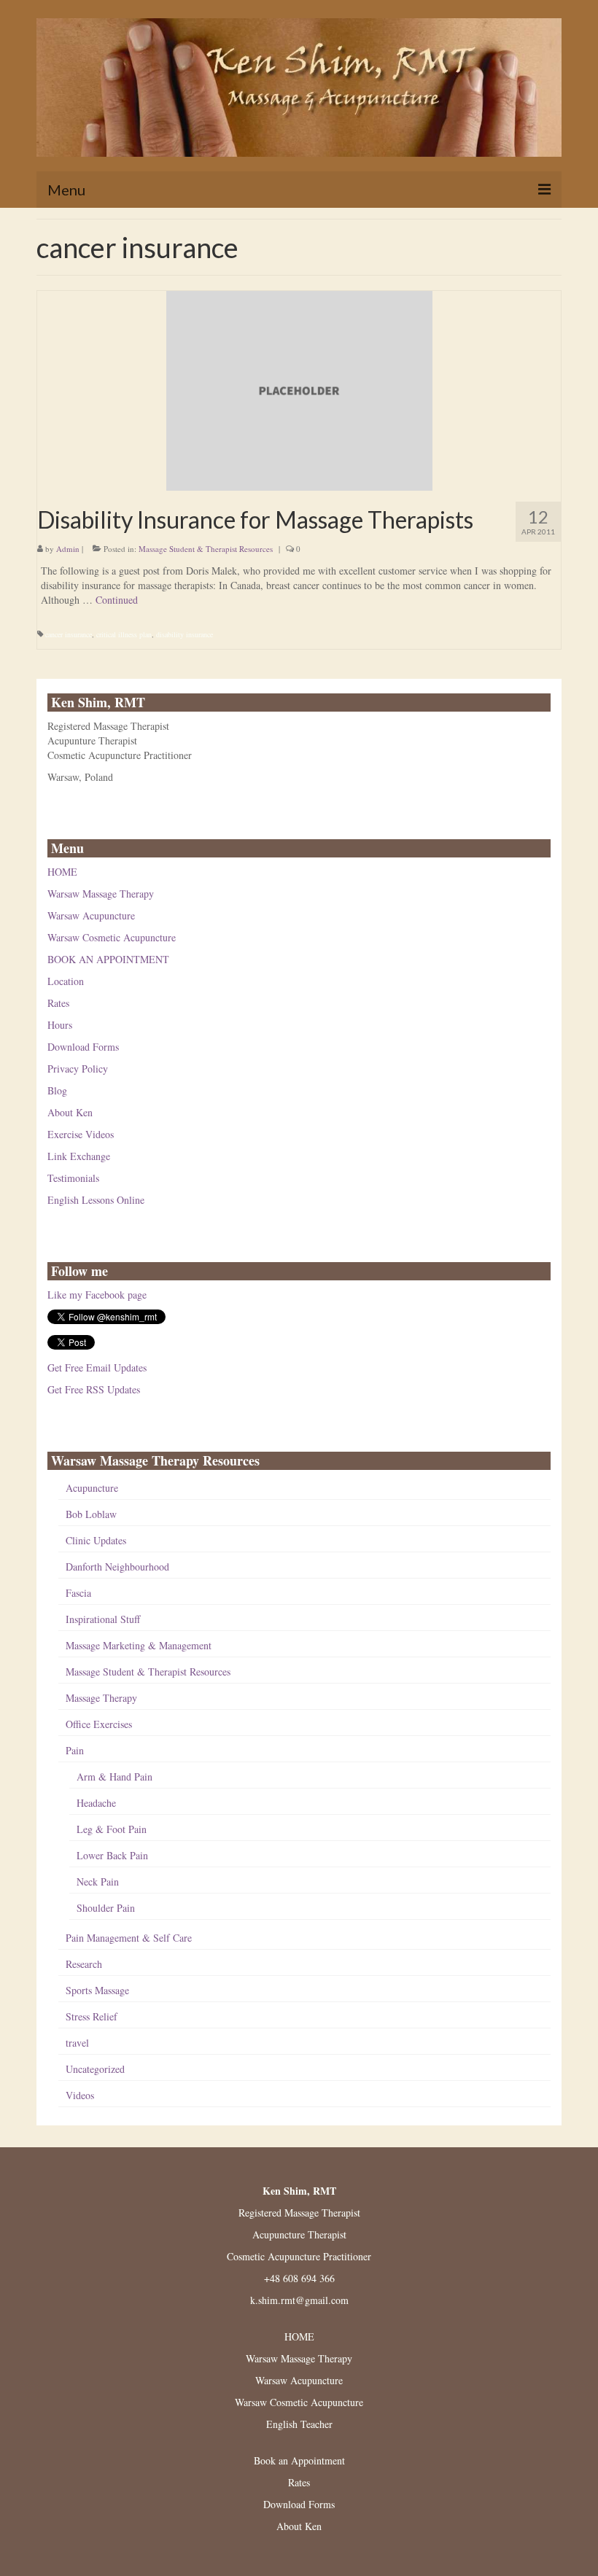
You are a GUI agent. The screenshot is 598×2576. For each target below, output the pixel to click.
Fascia (78, 1593)
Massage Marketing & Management (139, 1645)
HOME (62, 872)
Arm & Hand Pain (114, 1777)
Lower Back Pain (112, 1855)
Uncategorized (95, 2069)
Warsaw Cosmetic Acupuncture (112, 937)
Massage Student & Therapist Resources (206, 549)
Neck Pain (98, 1882)
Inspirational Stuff (103, 1619)
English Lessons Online (96, 1200)
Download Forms (83, 1047)
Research (84, 1964)
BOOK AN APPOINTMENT (108, 959)
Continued (117, 600)
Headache (96, 1803)
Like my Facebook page (97, 1295)
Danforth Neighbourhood (117, 1567)
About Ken (70, 1112)
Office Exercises (99, 1724)
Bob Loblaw (91, 1514)
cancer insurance (69, 634)
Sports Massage (97, 1990)
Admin (68, 549)
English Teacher (299, 2424)
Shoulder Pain (106, 1908)
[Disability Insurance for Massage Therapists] (299, 389)
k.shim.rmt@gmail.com (299, 2300)
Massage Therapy (101, 1698)
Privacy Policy (78, 1069)
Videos (80, 2095)
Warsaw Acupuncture (91, 915)
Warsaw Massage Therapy (101, 894)
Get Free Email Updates (97, 1367)
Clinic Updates (96, 1540)
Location (66, 981)
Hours (60, 1025)
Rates (58, 1003)
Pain (75, 1750)
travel (77, 2043)
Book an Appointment (299, 2460)
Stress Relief (92, 2016)
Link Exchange (79, 1156)
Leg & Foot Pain (112, 1829)
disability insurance (185, 634)
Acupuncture (92, 1488)
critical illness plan (124, 634)
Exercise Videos (81, 1134)
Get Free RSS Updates (94, 1389)
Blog (57, 1090)
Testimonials (73, 1178)
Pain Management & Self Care (129, 1938)
